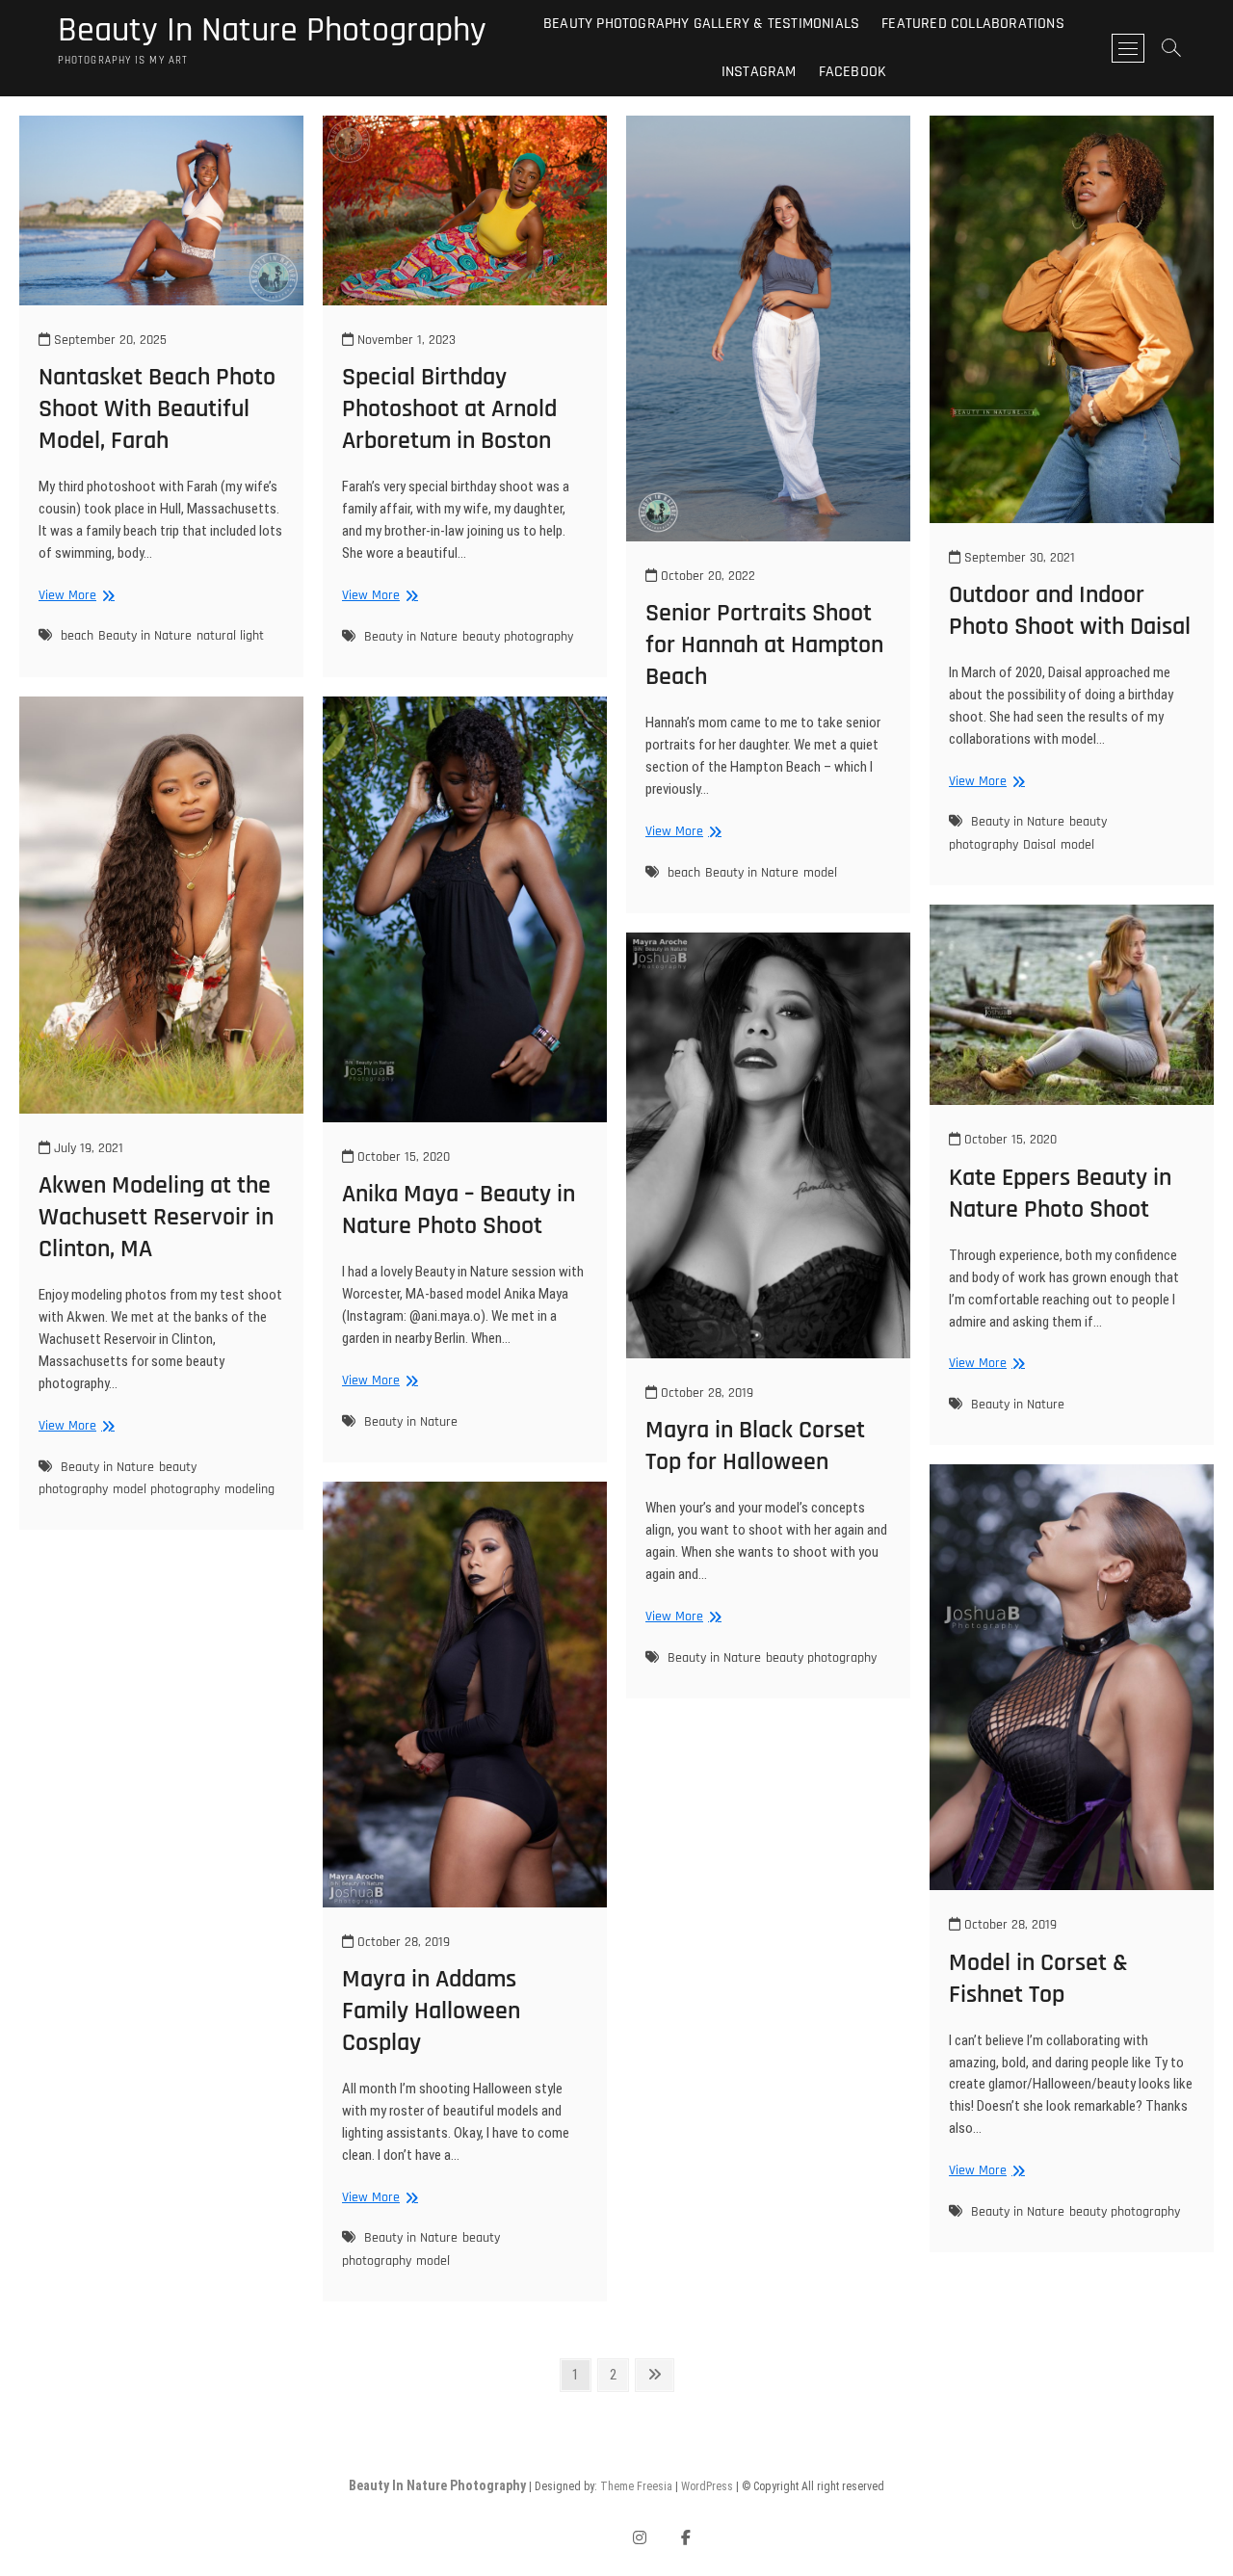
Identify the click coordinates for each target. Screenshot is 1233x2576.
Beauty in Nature (145, 636)
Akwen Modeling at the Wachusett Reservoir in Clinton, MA (156, 1217)
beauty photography (518, 637)
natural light (230, 636)
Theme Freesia (636, 2486)
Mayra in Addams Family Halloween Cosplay (431, 2011)
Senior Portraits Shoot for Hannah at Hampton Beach (764, 645)
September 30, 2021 (1018, 558)
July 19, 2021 (87, 1148)
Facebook (853, 72)
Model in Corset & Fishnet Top (1038, 1979)
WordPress (707, 2486)
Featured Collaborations (973, 24)
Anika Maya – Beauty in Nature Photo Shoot (459, 1210)
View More (74, 596)
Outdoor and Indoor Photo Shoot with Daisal (1070, 611)
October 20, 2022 (706, 576)
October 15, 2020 (402, 1157)
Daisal (1039, 845)
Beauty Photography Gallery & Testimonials (701, 24)
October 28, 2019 (705, 1393)
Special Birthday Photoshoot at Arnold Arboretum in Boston (449, 409)
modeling (249, 1489)
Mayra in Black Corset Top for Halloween (755, 1446)
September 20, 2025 (108, 340)
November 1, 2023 (405, 340)
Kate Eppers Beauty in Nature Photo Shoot (1060, 1194)
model (820, 873)
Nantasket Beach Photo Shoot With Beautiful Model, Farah (157, 409)
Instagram (759, 72)
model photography (166, 1489)
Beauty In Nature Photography (272, 31)
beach (77, 636)
